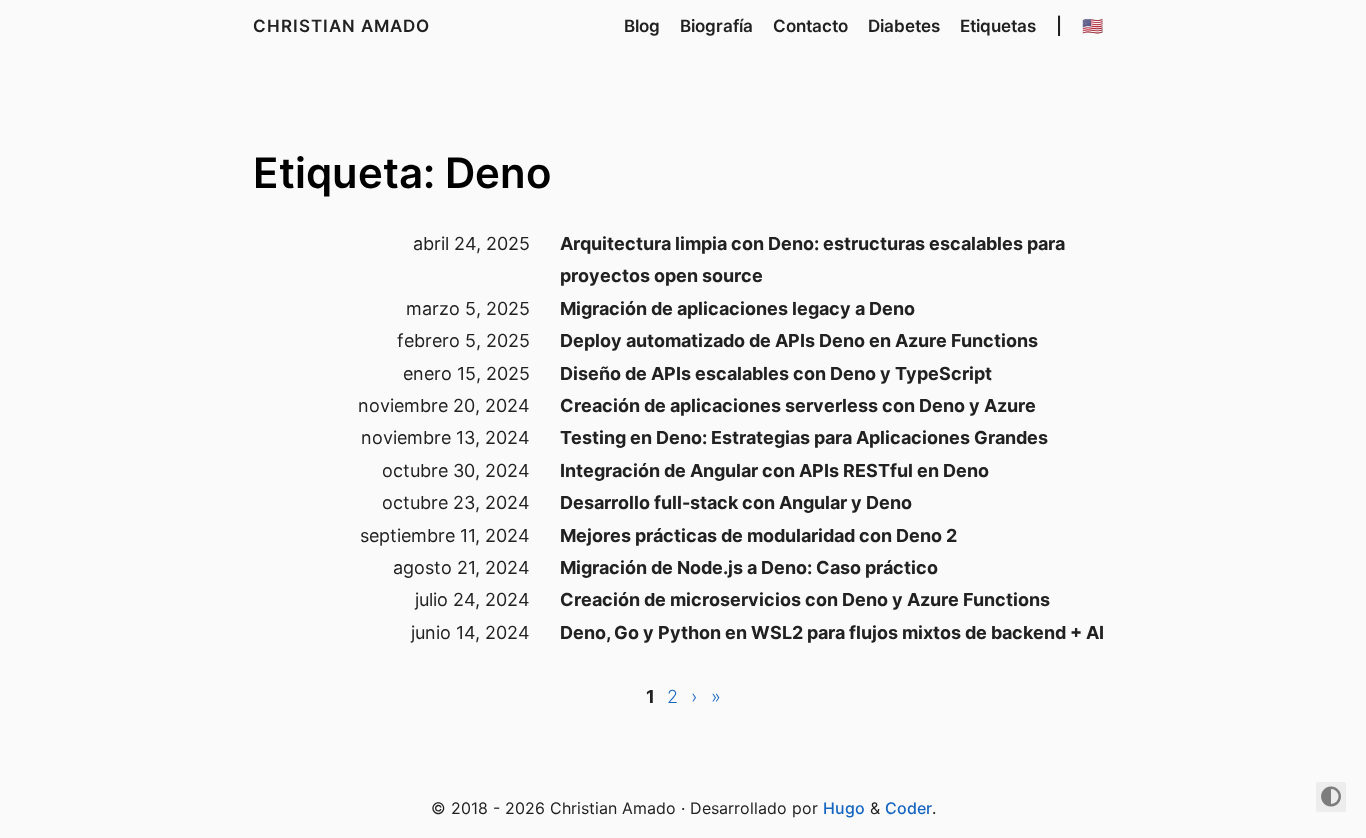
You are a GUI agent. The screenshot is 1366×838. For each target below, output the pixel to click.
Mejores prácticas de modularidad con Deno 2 (758, 535)
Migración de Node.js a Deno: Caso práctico (749, 567)
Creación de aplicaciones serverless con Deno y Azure (798, 405)
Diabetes (904, 26)
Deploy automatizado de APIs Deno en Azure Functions (799, 340)
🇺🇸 (1092, 26)
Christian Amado (341, 26)
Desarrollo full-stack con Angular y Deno (736, 502)
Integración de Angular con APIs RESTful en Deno (774, 470)
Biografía (716, 26)
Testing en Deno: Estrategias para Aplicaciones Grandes (804, 437)
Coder (908, 808)
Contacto (810, 26)
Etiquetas (998, 26)
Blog (642, 26)
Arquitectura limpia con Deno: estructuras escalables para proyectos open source (812, 259)
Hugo (844, 808)
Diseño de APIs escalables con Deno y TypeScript (776, 373)
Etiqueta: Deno (402, 172)
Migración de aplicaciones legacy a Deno (737, 308)
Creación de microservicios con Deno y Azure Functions (805, 599)
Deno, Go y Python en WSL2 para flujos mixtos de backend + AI (832, 632)
